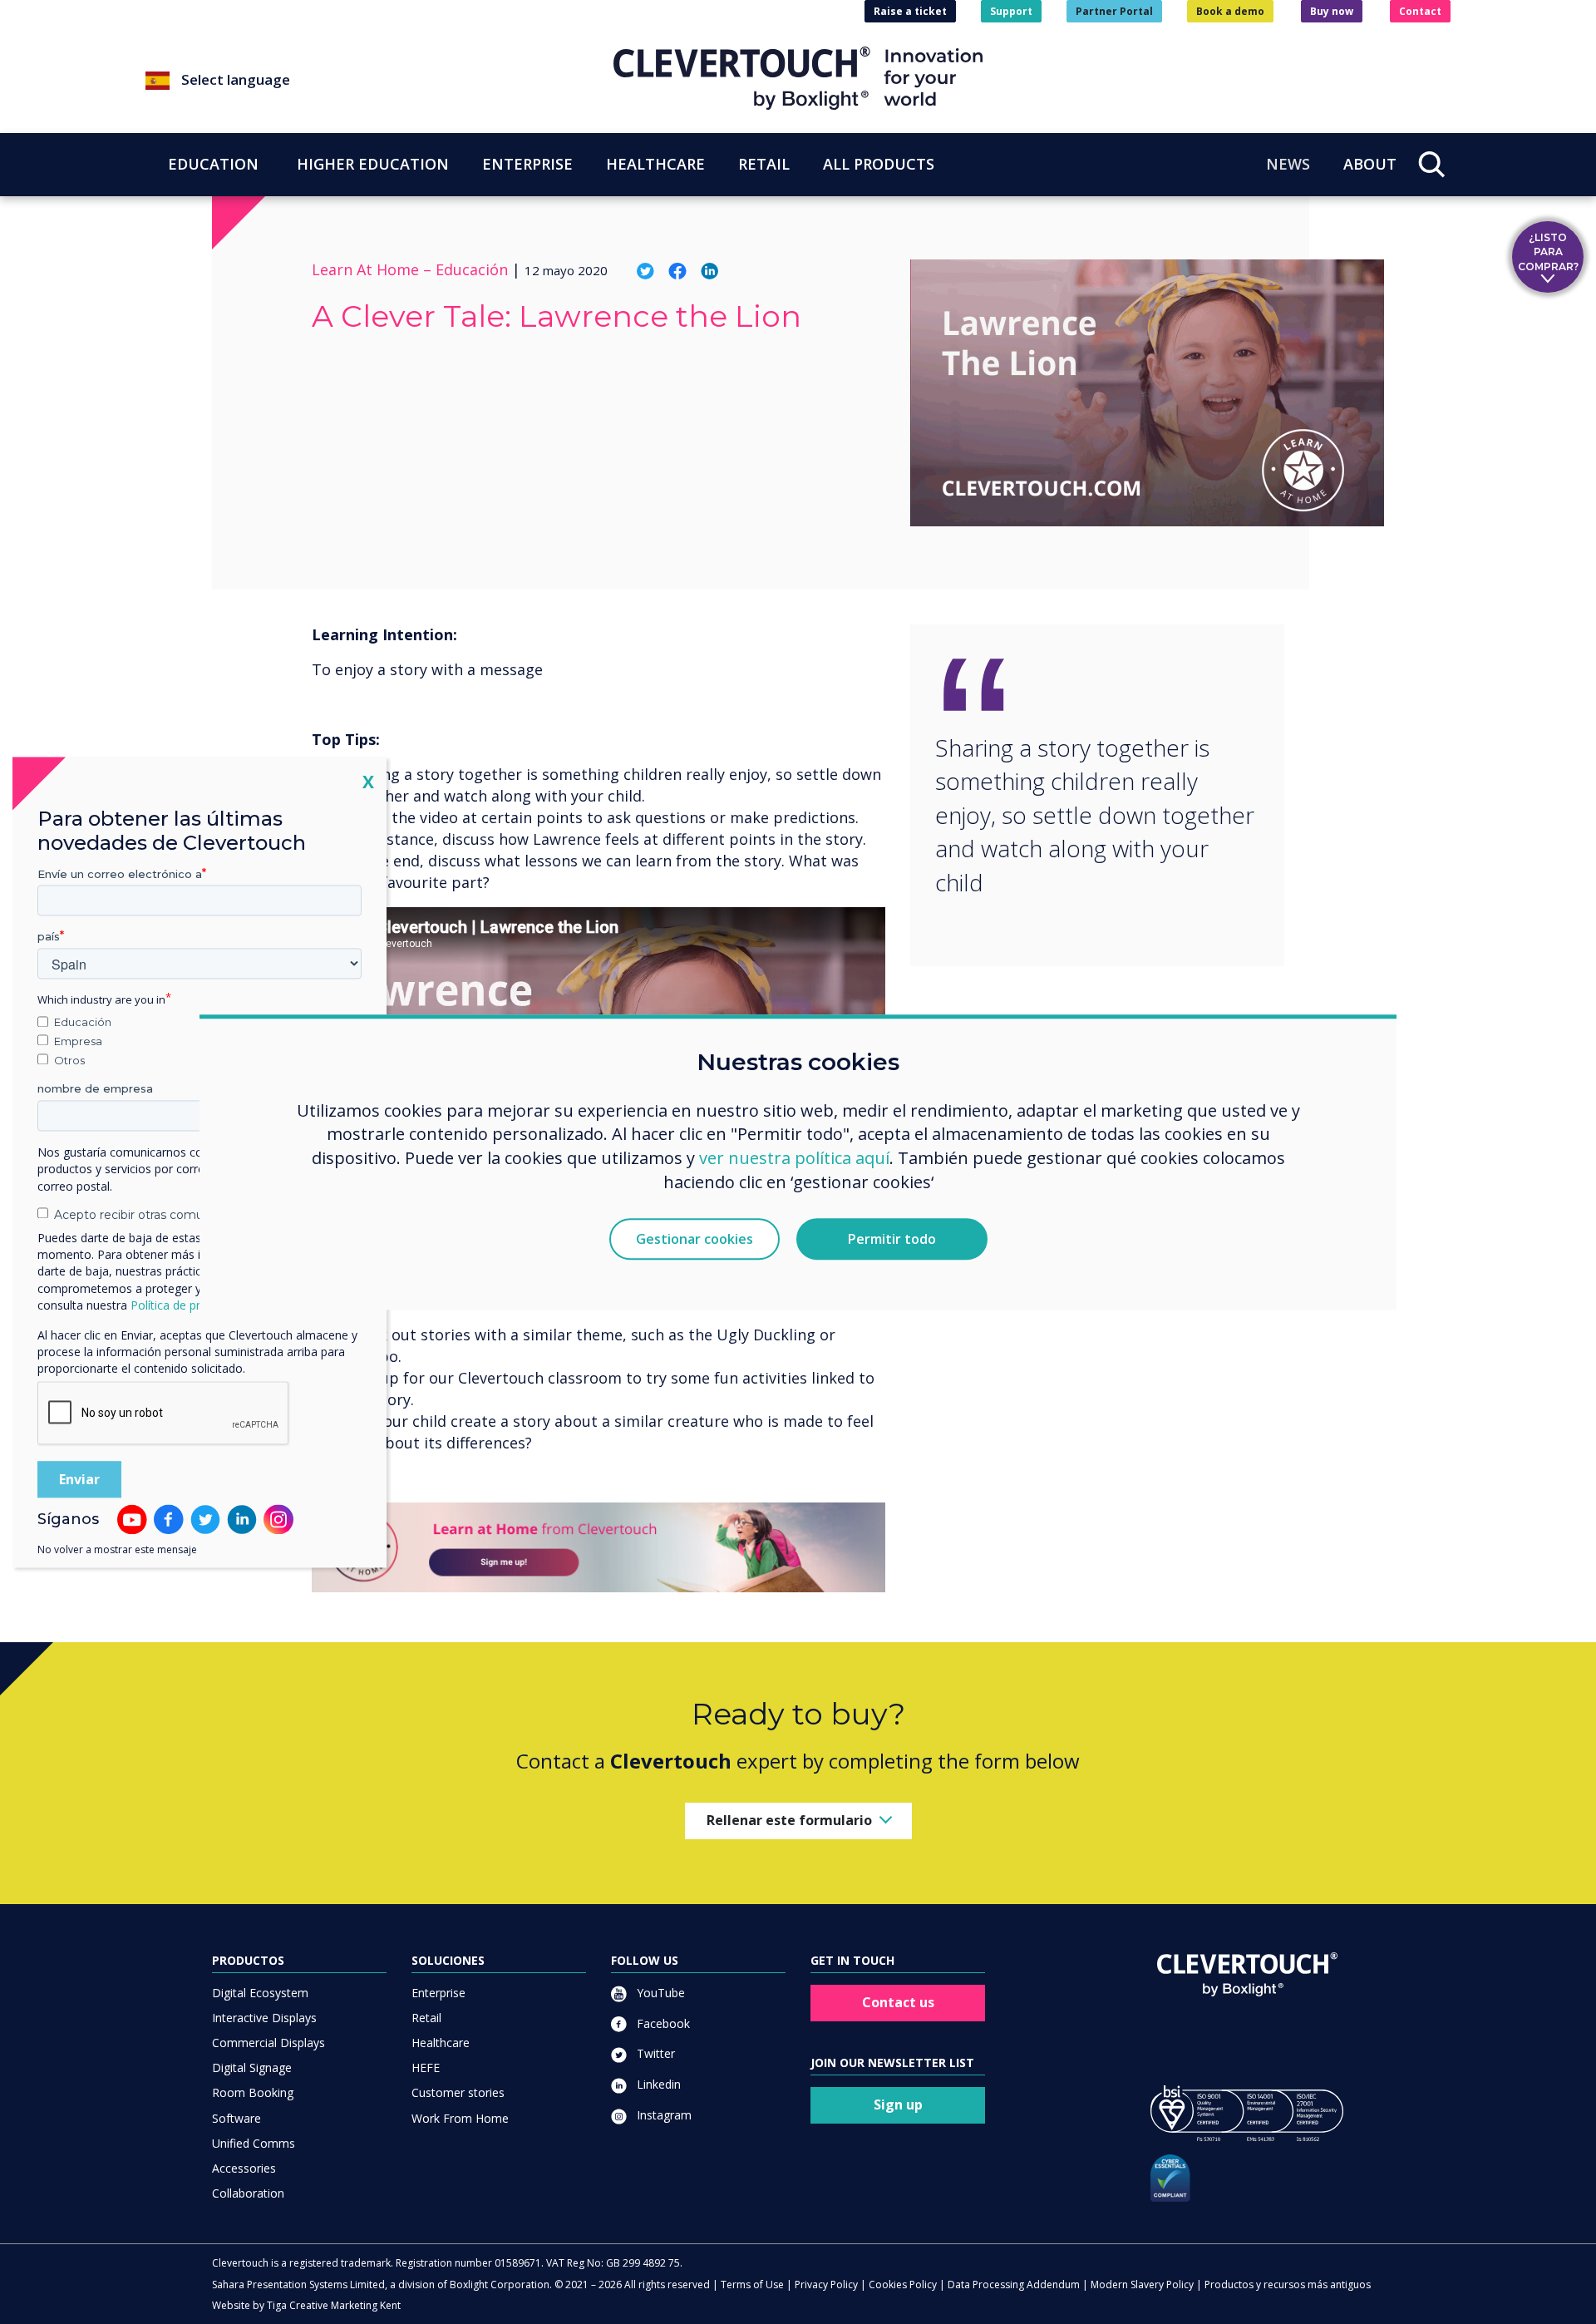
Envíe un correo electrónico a (120, 874)
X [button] (368, 781)
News (1288, 164)
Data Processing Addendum (1014, 2285)
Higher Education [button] (373, 164)
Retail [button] (764, 164)
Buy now (1332, 11)
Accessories (244, 2168)
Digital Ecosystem (260, 1993)
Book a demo (1230, 11)
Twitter (654, 2053)
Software (236, 2118)
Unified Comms (254, 2143)
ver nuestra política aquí (794, 1159)
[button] (379, 81)
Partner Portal (1114, 11)
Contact (1420, 11)
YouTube (659, 1993)
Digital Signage (252, 2067)
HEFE (426, 2067)
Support (1011, 11)
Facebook (662, 2023)
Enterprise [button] (527, 164)
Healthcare (441, 2043)
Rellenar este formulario (789, 1820)
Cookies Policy (903, 2285)
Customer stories (458, 2092)
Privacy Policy (826, 2285)
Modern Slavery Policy (1142, 2285)
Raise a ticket (910, 11)
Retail (426, 2018)
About (1370, 164)
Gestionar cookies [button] (695, 1239)
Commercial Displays (268, 2043)
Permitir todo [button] (892, 1239)
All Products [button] (879, 164)
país (49, 937)
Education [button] (213, 164)
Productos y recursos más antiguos (1288, 2285)
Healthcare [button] (655, 164)
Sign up (898, 2104)
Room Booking (253, 2092)
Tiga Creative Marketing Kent (334, 2305)
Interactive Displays (264, 2018)
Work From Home (460, 2118)
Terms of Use (752, 2285)
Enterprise (438, 1993)
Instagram (663, 2115)
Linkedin (657, 2084)
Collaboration (248, 2193)
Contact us (898, 2002)
